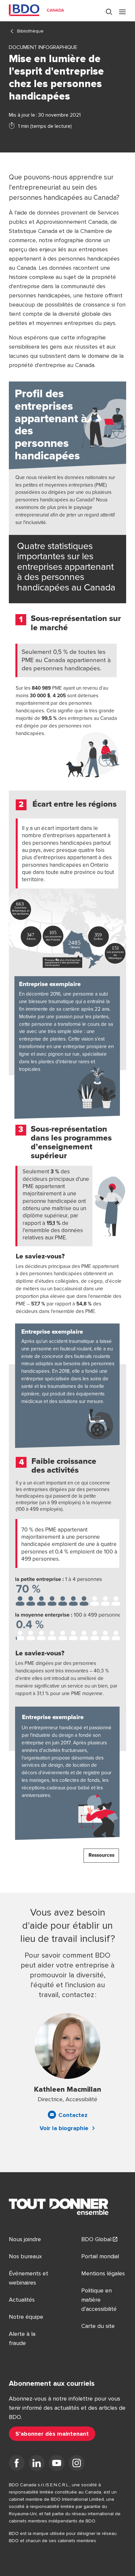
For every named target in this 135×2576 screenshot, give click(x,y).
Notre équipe (26, 2317)
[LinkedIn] (37, 2464)
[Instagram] (77, 2464)
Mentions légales (103, 2273)
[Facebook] (17, 2464)
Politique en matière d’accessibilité (99, 2300)
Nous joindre (25, 2239)
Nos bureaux (25, 2256)
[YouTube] (57, 2464)
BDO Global (96, 2239)
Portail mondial (100, 2256)
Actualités (22, 2300)
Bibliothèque (30, 31)
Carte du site (98, 2326)
